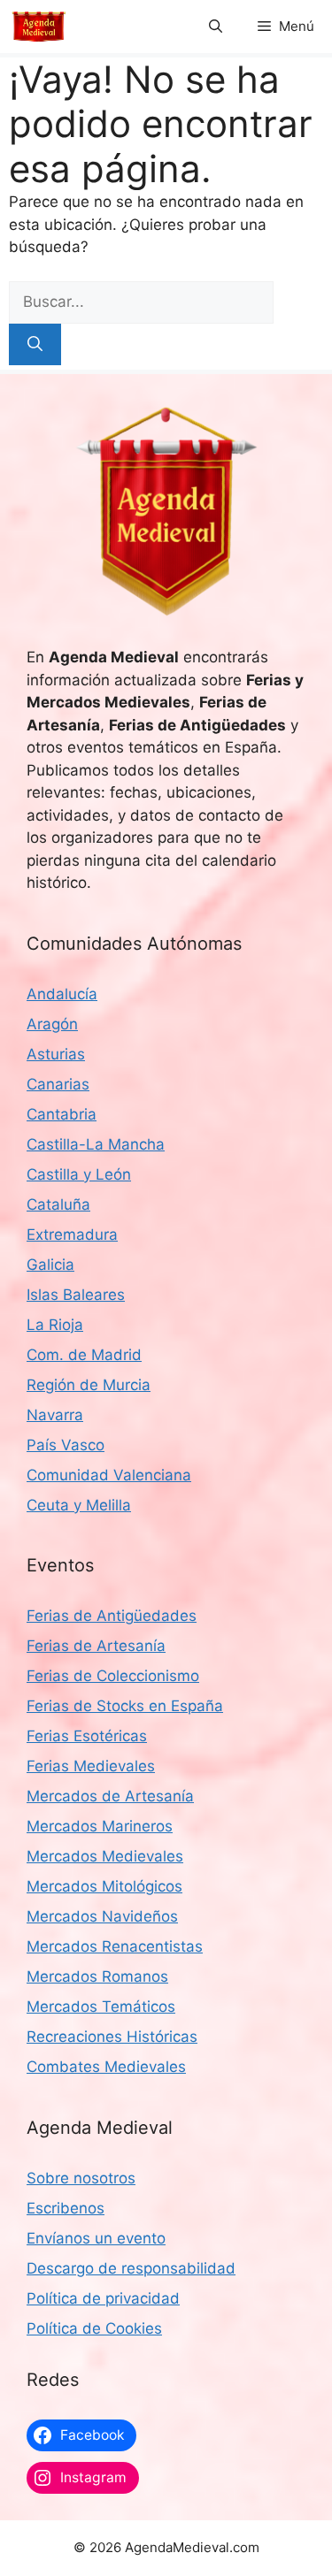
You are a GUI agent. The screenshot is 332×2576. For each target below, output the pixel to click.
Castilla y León (79, 1174)
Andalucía (62, 994)
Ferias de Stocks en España (125, 1706)
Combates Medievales (106, 2067)
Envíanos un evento (96, 2238)
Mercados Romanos (97, 1976)
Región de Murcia (89, 1385)
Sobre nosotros (81, 2178)
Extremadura (72, 1234)
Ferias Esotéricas (87, 1736)
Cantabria (62, 1114)
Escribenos (66, 2208)
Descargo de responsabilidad (131, 2268)
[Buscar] (35, 345)
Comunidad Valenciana (109, 1475)
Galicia (50, 1265)
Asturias (56, 1054)
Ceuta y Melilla (79, 1505)
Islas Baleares (76, 1295)
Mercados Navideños (102, 1916)
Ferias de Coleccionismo (113, 1676)
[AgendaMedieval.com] (39, 27)
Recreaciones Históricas (112, 2037)
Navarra (55, 1415)
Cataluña (58, 1204)
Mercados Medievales (105, 1856)
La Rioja (55, 1325)
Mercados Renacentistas (115, 1946)
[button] (216, 27)
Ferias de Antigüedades (112, 1616)
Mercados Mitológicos (104, 1886)
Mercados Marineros (100, 1826)
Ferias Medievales (91, 1766)
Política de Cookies (94, 2328)
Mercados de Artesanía (110, 1796)
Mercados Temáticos (101, 2007)
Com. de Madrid (84, 1355)
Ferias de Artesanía (96, 1646)
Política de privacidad (103, 2298)
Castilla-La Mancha (96, 1144)
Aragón (52, 1024)
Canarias (58, 1084)
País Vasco (66, 1445)
